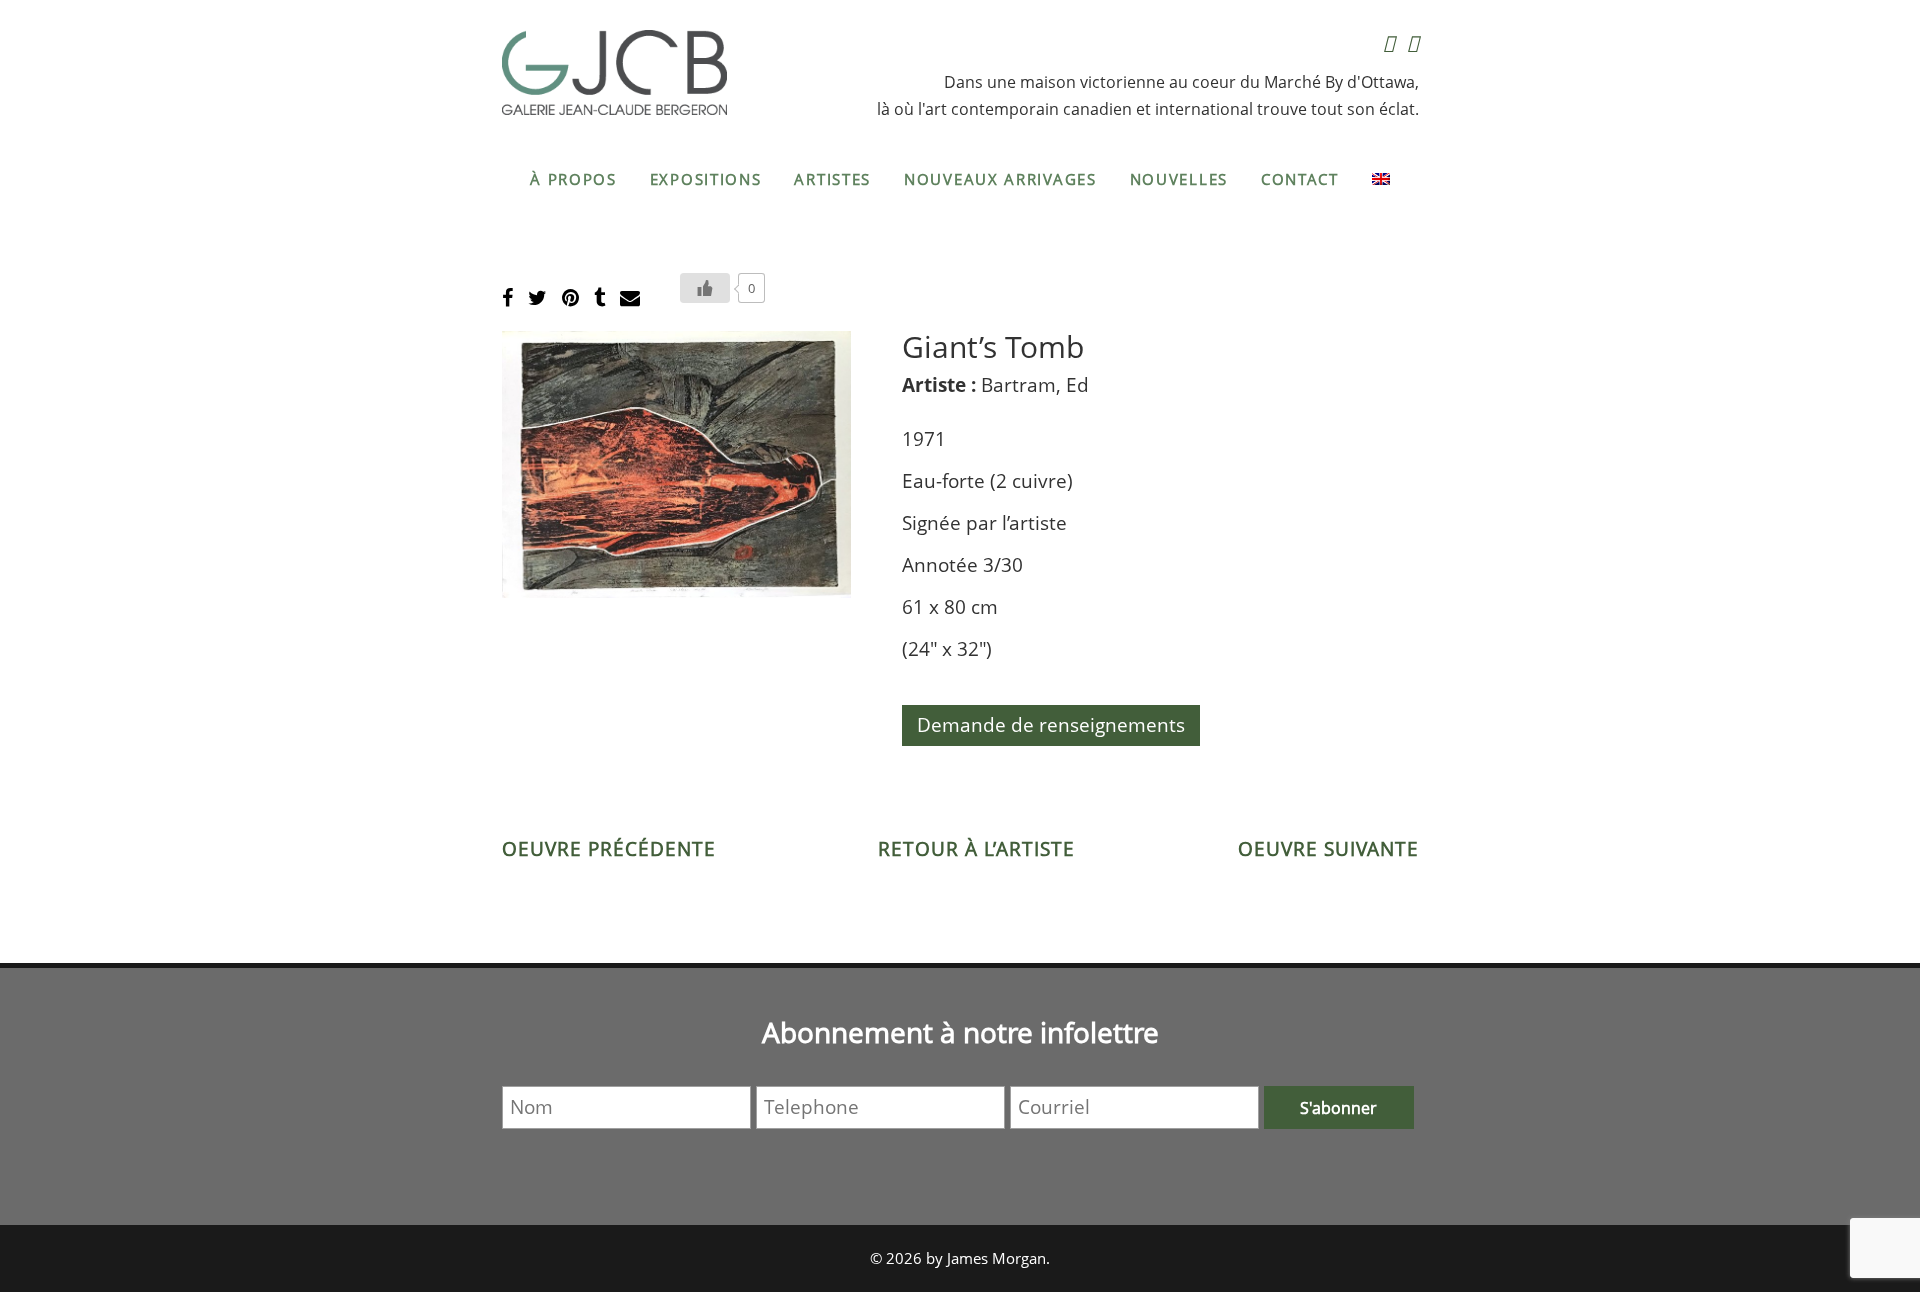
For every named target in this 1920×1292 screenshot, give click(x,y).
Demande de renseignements (1051, 725)
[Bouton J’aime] (705, 288)
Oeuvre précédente (609, 849)
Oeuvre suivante (1328, 849)
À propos (573, 179)
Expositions (706, 179)
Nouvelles (1179, 179)
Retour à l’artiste (976, 849)
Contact (1300, 179)
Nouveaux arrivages (1000, 179)
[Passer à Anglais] (1381, 179)
